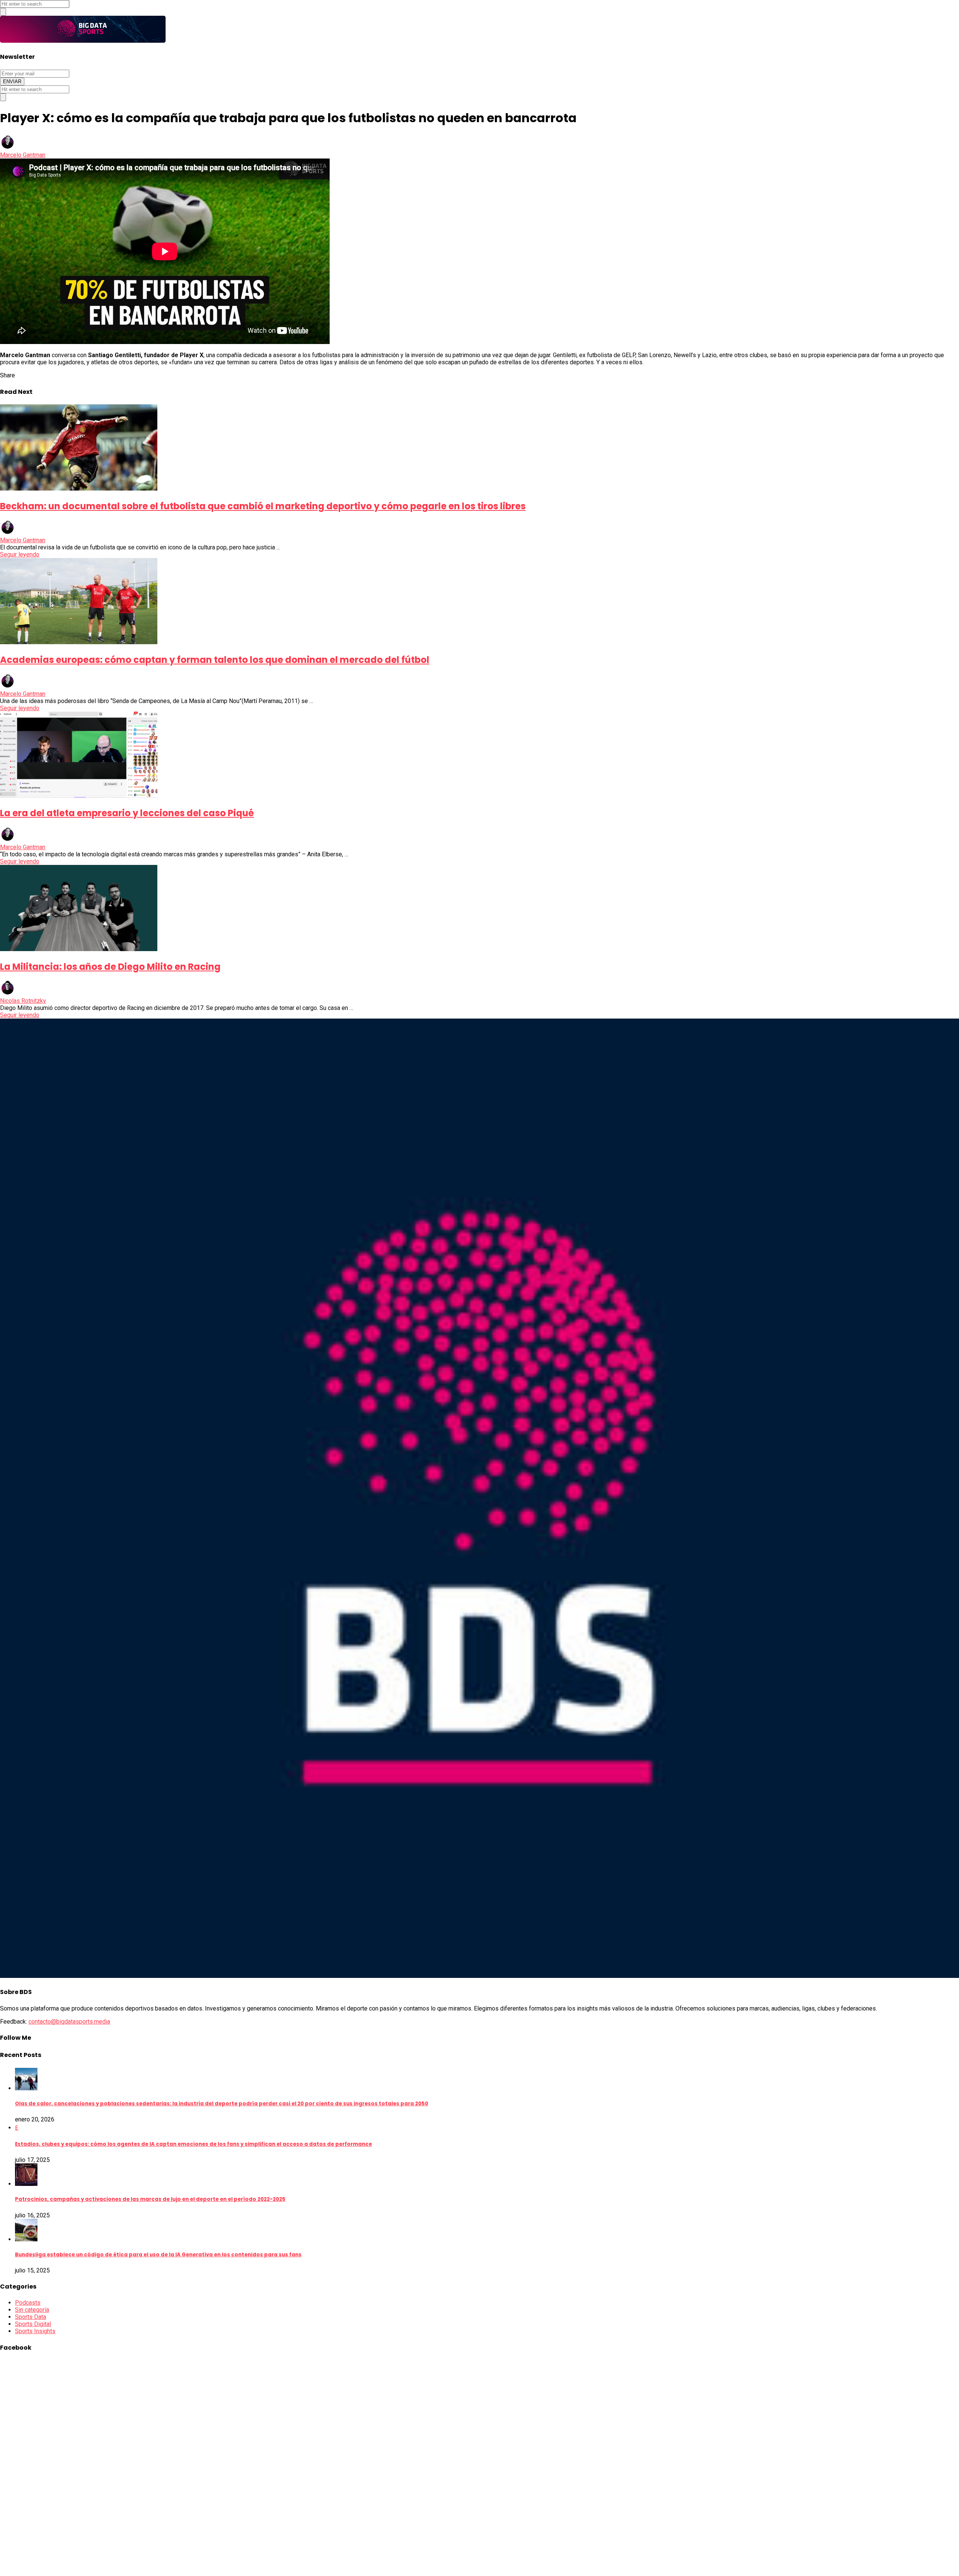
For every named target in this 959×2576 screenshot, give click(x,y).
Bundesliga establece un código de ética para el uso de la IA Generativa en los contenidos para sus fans (158, 2255)
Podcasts (28, 2303)
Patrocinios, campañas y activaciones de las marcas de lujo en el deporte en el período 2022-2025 (150, 2199)
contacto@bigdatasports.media (69, 2022)
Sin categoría (32, 2310)
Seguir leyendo (20, 554)
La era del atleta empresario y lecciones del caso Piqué (127, 813)
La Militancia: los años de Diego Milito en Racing (110, 967)
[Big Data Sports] (83, 41)
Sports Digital (33, 2324)
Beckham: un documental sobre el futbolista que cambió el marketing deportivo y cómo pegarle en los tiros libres (263, 506)
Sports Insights (35, 2331)
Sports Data (31, 2317)
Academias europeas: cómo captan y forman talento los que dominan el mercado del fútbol (215, 660)
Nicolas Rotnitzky (23, 1001)
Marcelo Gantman (23, 155)
